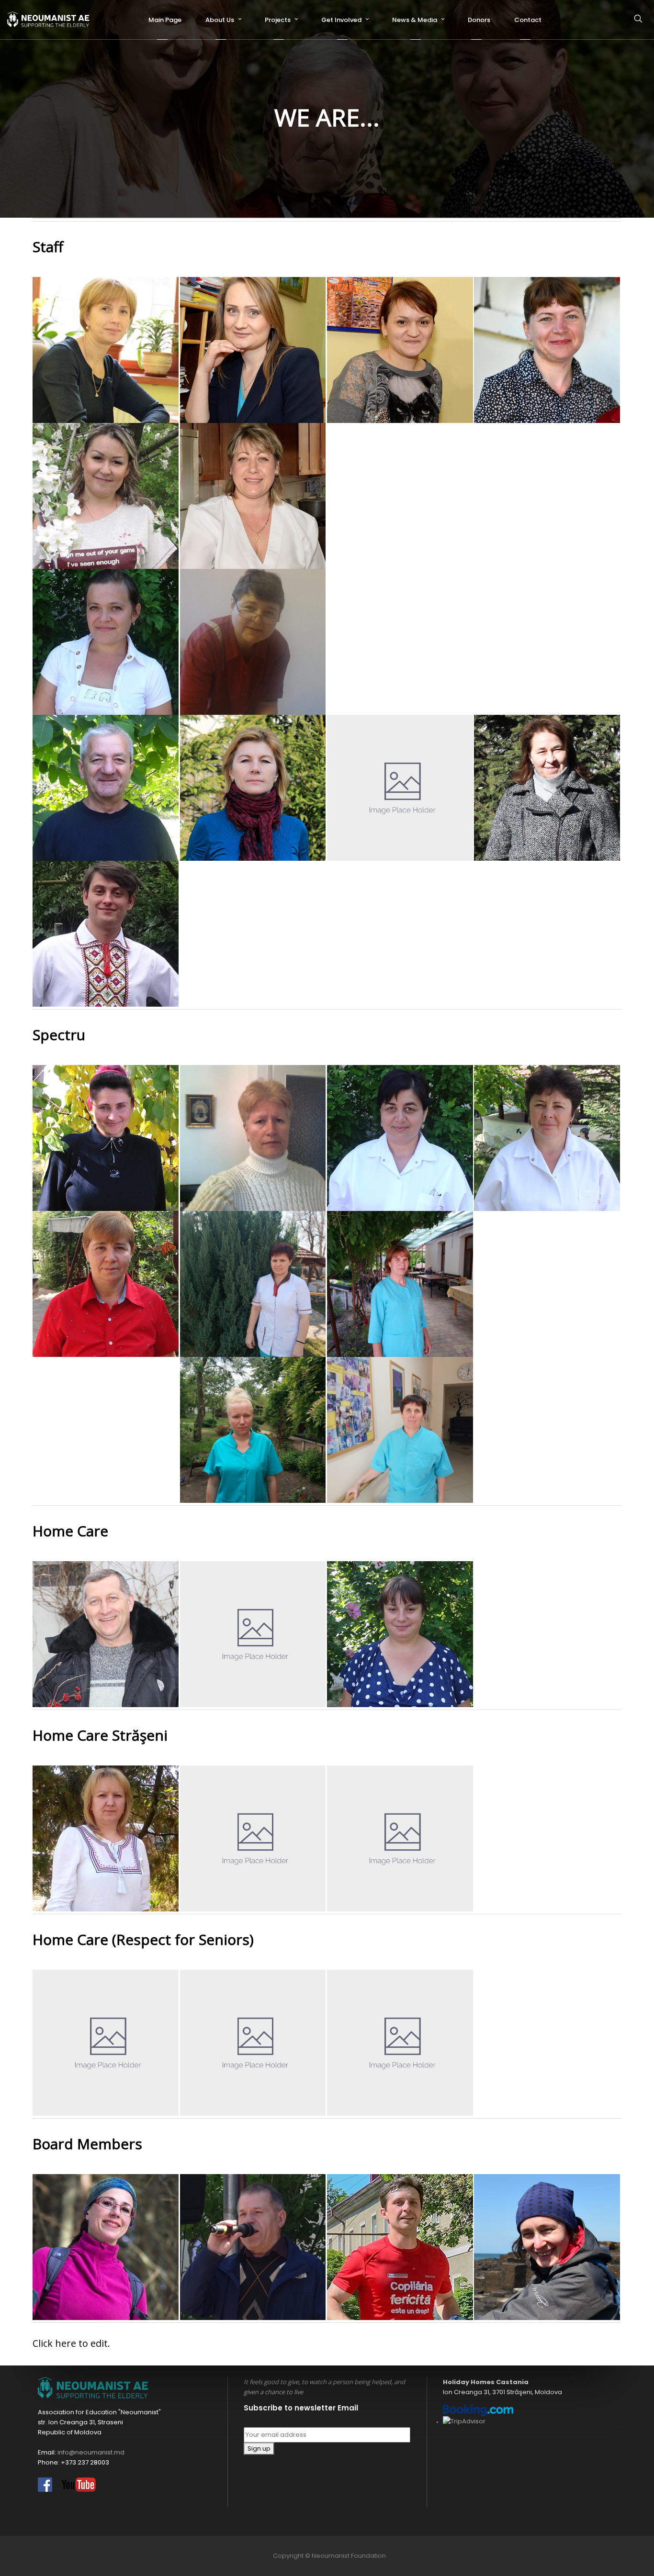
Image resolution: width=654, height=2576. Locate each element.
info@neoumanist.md (91, 2452)
